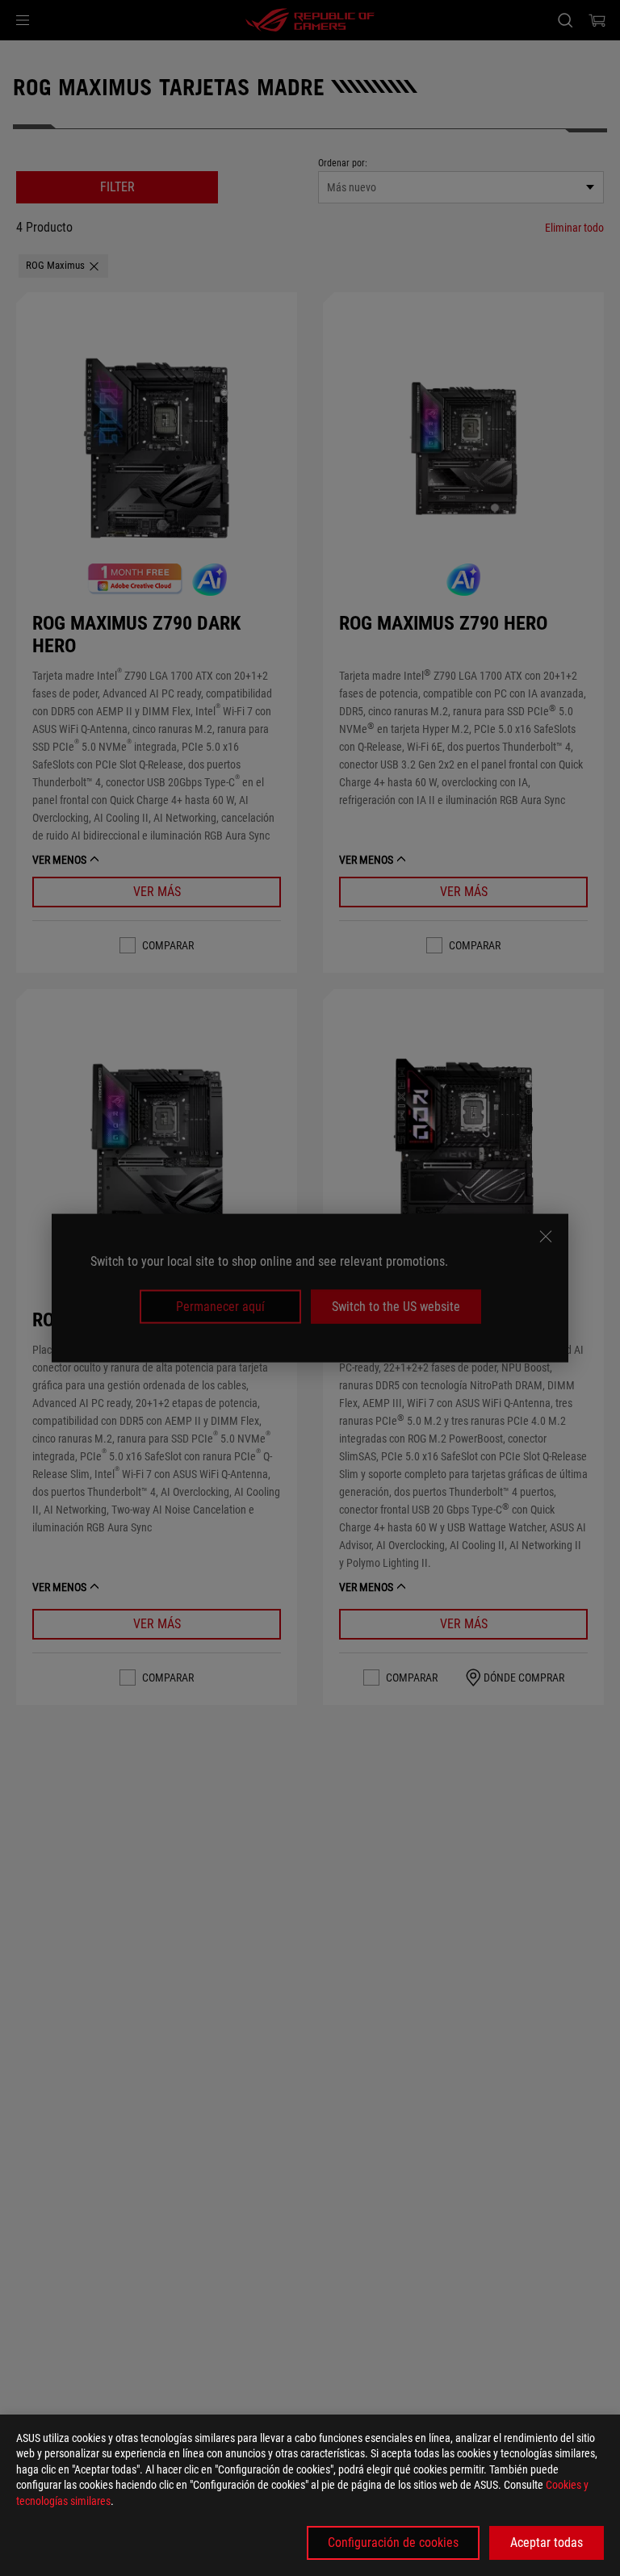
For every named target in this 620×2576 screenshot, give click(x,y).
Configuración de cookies (393, 2542)
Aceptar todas (547, 2542)
